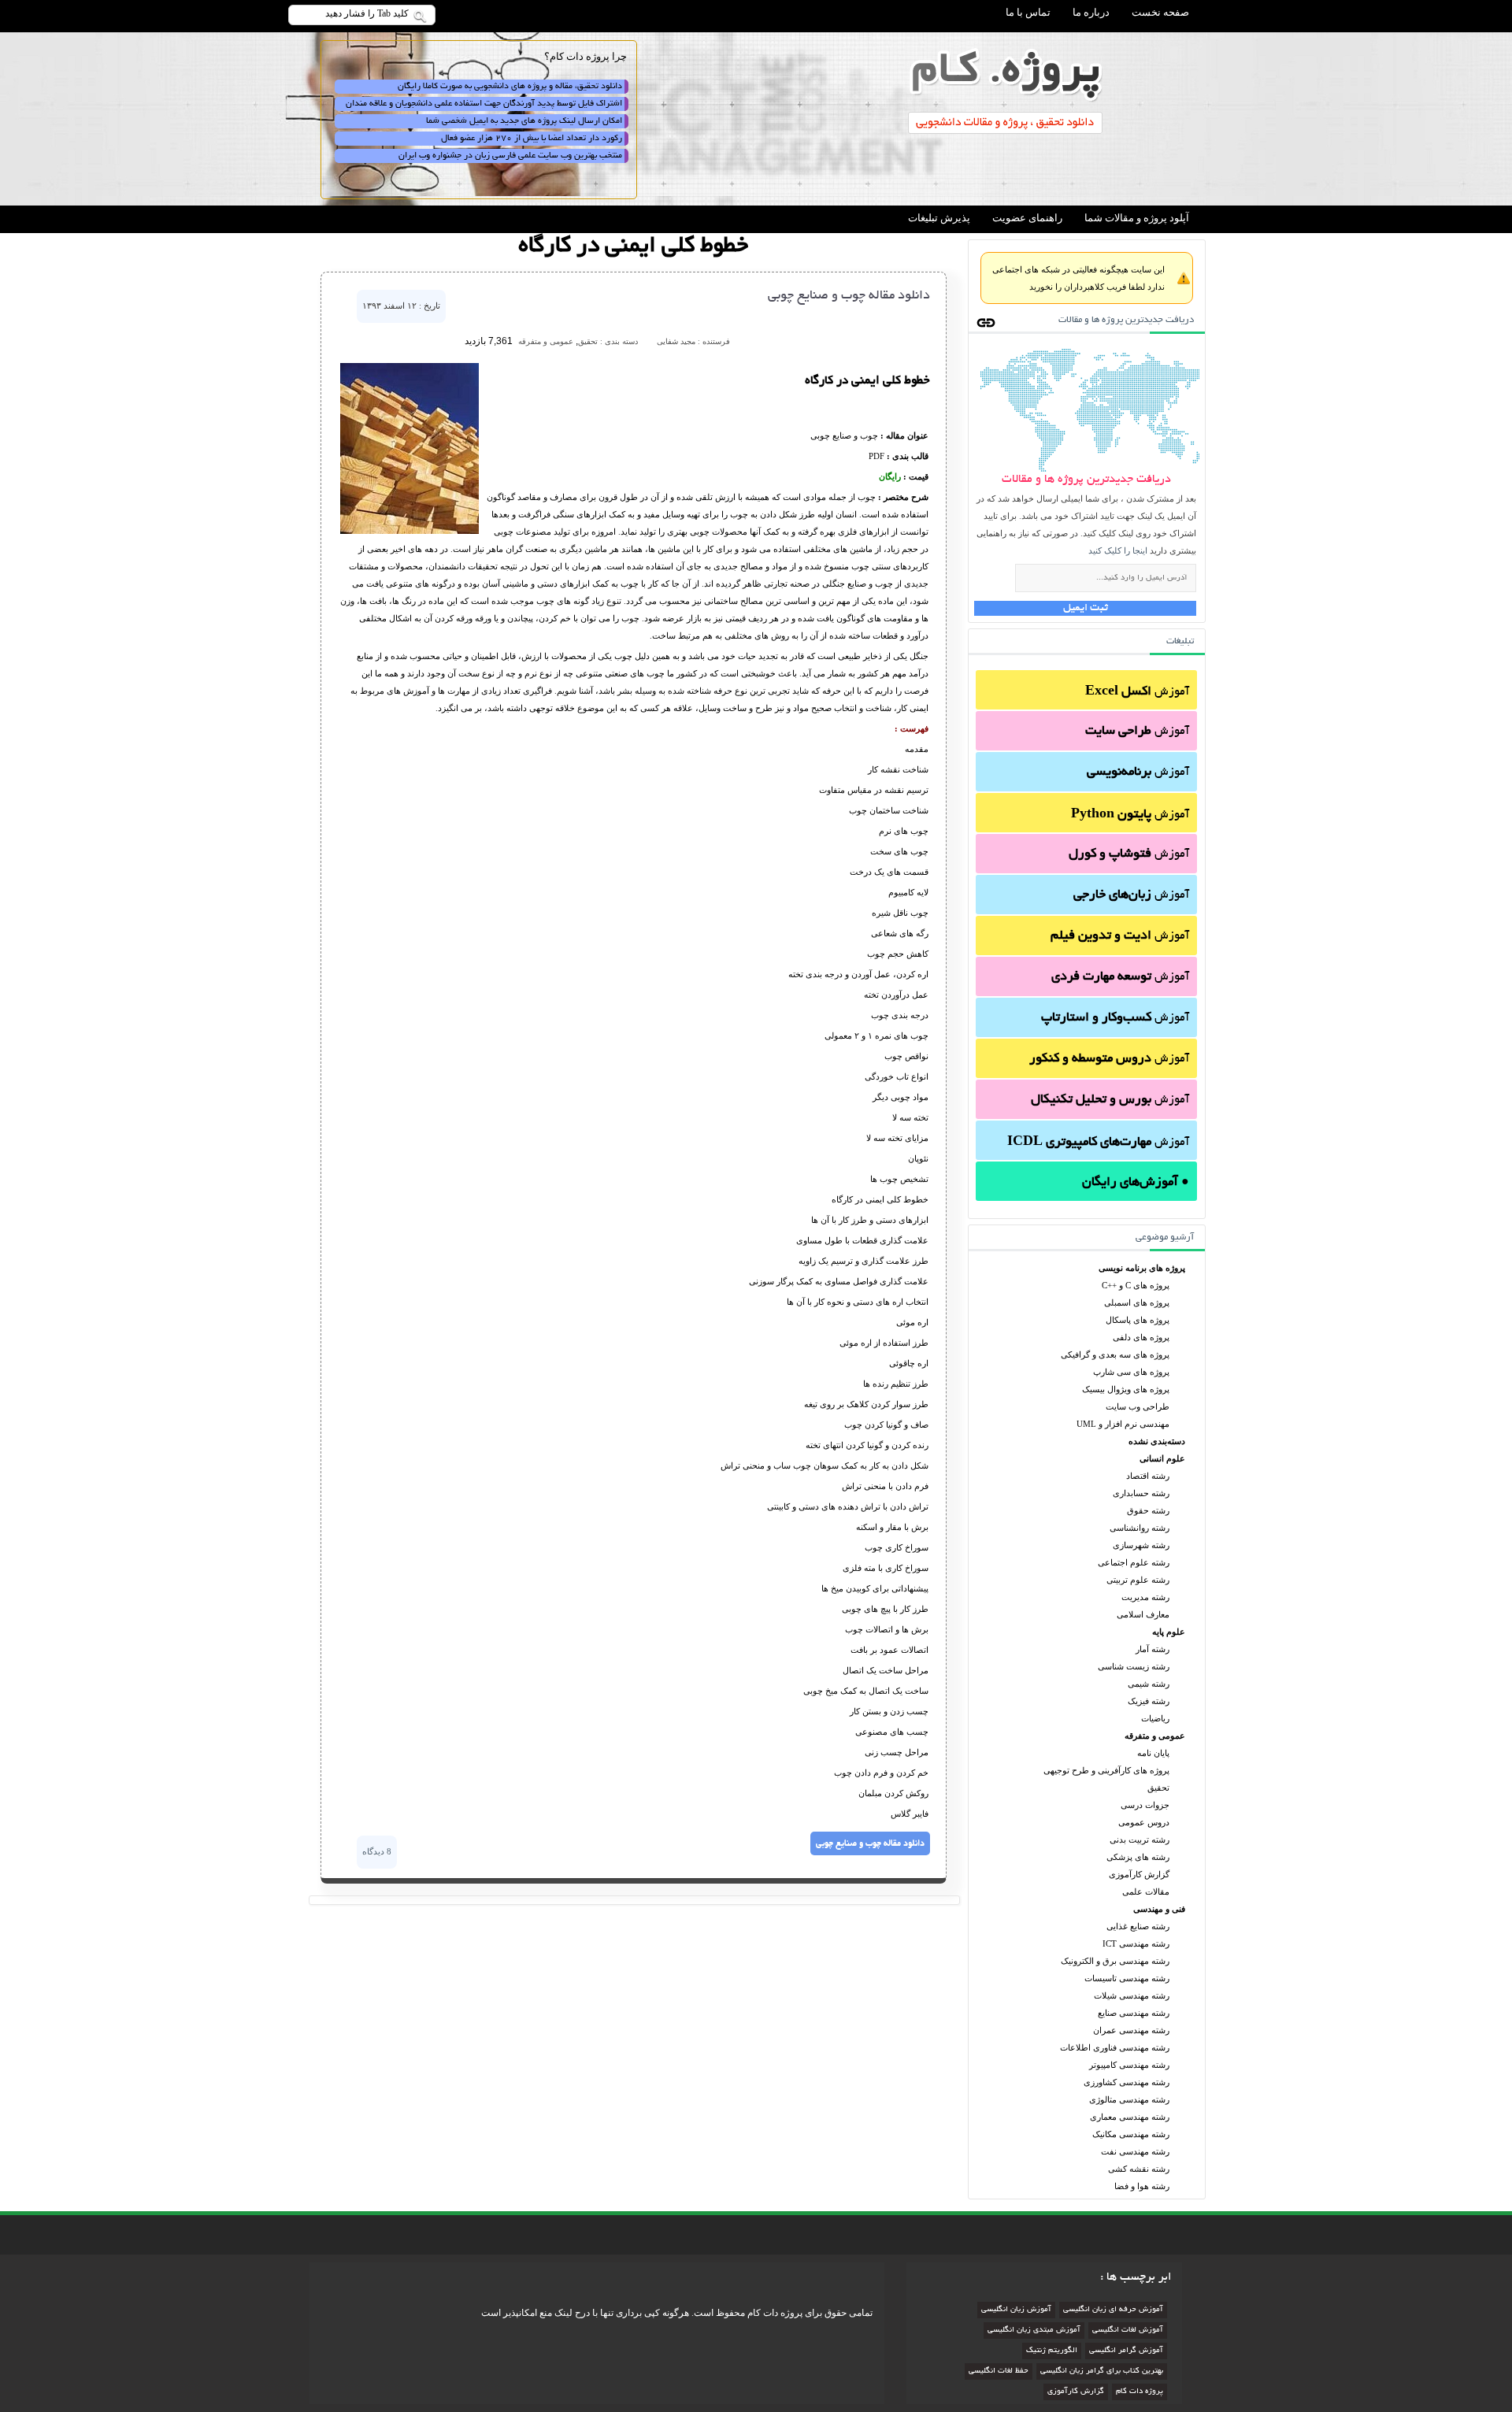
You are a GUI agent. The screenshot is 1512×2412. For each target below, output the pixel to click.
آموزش (1137, 692)
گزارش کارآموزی (1139, 1874)
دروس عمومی (1144, 1822)
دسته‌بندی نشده (1157, 1441)
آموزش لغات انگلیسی (1128, 2330)
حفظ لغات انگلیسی (999, 2371)
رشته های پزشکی (1138, 1857)
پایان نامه (1153, 1753)
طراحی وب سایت (1138, 1406)
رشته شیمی (1149, 1684)
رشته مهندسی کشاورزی (1127, 2082)
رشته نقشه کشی (1139, 2169)
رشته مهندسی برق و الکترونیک (1115, 1961)
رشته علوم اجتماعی (1134, 1562)
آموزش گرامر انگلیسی (1126, 2351)
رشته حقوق (1148, 1510)
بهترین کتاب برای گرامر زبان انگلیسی (1102, 2371)
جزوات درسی (1145, 1805)
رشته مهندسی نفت (1135, 2151)
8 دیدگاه (377, 1851)
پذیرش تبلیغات (939, 218)
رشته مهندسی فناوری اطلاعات (1115, 2047)
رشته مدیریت (1145, 1597)
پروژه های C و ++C (1136, 1285)
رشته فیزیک (1149, 1701)
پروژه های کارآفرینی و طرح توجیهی (1106, 1770)
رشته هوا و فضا (1142, 2186)
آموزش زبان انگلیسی (1016, 2310)
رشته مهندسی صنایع (1134, 2013)
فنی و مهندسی (1159, 1909)
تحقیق (1158, 1788)
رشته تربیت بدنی (1140, 1840)
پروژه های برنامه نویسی (1142, 1268)
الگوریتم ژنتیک (1052, 2351)
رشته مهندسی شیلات (1132, 1995)
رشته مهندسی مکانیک (1131, 2134)
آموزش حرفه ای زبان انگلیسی (1113, 2310)
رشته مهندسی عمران (1131, 2030)
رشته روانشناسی (1140, 1528)
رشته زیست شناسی (1134, 1666)
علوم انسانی (1162, 1458)
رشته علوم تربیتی (1138, 1580)
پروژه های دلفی (1141, 1337)
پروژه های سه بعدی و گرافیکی (1115, 1354)
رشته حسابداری (1141, 1493)
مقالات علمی (1146, 1891)
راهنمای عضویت (1027, 218)
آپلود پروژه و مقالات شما (1137, 218)
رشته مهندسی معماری (1130, 2117)
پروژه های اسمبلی (1137, 1302)
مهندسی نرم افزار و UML (1123, 1424)
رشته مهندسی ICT (1136, 1943)
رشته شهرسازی (1141, 1545)
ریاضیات (1155, 1718)
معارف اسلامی (1143, 1614)
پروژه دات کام (1140, 2392)
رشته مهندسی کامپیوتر (1129, 2065)
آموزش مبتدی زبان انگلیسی (1034, 2330)
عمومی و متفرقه (1155, 1736)
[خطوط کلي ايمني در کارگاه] (409, 531)
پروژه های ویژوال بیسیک (1126, 1389)
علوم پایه (1169, 1632)
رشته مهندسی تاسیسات (1127, 1978)
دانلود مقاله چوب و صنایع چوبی (849, 296)
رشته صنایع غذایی (1138, 1926)
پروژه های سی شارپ (1131, 1372)
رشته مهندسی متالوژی (1129, 2099)
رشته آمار (1153, 1649)
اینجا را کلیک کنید (1118, 550)
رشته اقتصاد (1148, 1476)
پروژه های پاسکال (1138, 1320)
